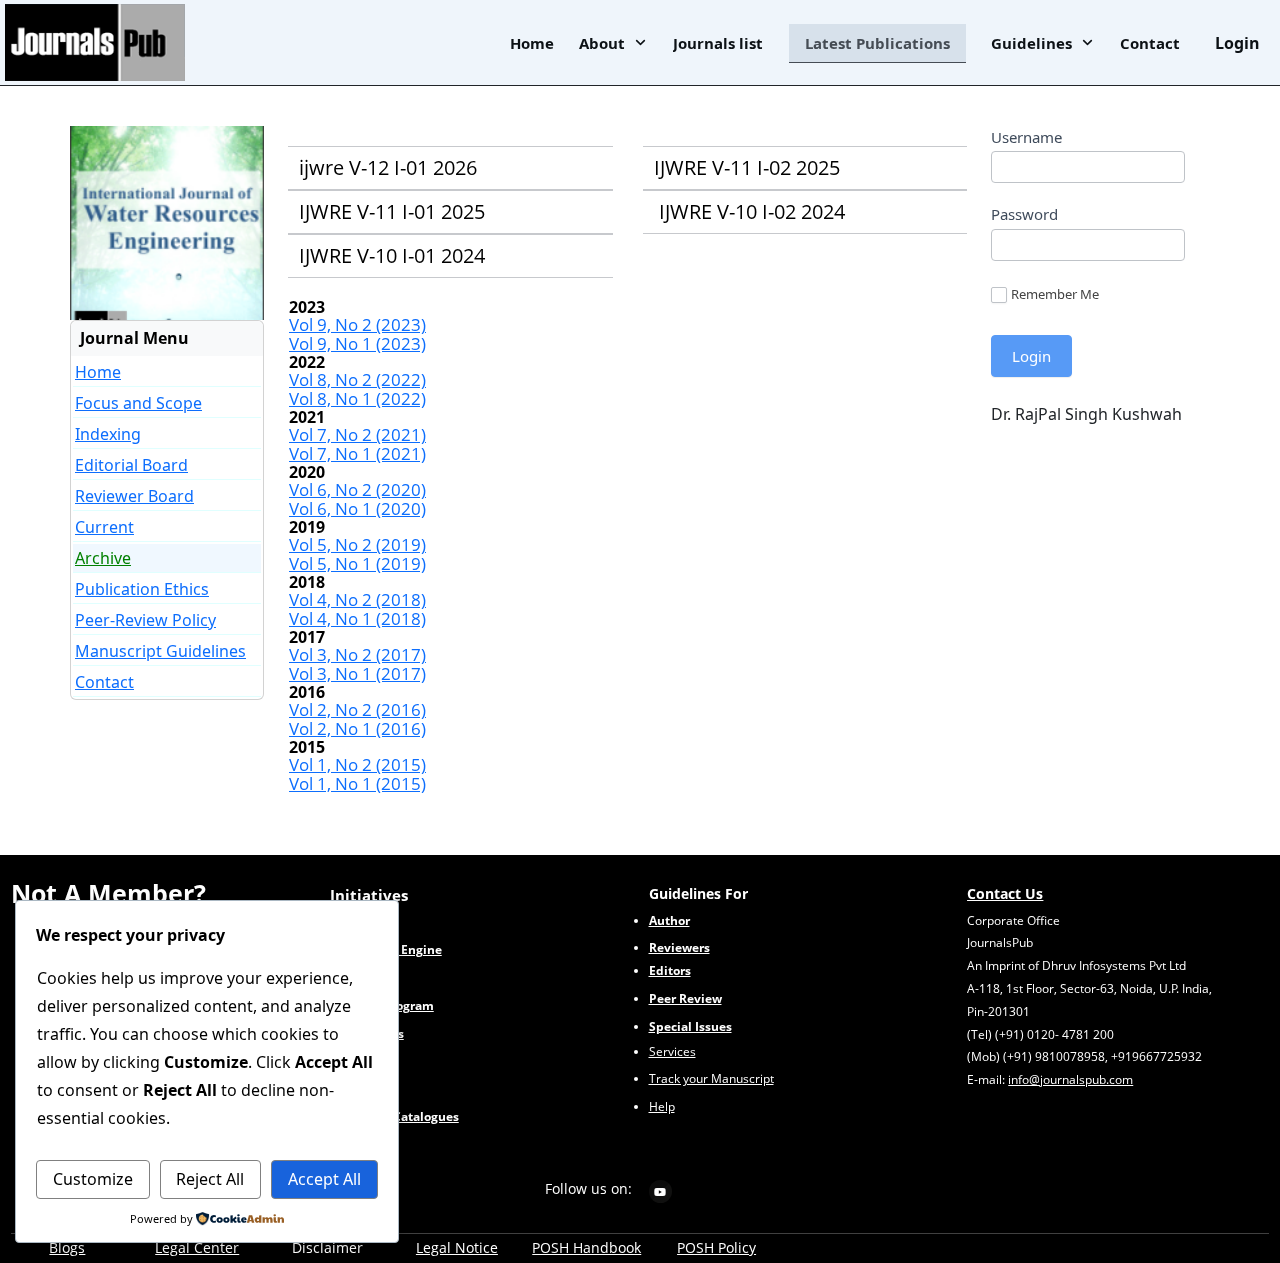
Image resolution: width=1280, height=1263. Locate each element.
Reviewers (679, 947)
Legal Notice (457, 1247)
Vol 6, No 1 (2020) (357, 508)
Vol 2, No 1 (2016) (357, 728)
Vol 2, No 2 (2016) (357, 709)
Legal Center (197, 1247)
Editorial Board (131, 465)
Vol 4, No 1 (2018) (357, 618)
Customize (93, 1179)
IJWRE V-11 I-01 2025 (450, 212)
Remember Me (1055, 294)
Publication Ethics (142, 589)
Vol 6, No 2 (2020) (357, 489)
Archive (103, 558)
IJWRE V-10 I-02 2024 (805, 212)
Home (98, 372)
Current (104, 527)
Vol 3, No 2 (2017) (357, 654)
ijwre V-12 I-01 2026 (450, 168)
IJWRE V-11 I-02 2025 (805, 168)
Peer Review (685, 998)
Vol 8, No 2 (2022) (357, 379)
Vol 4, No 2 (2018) (357, 599)
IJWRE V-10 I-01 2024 (450, 256)
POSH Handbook (586, 1247)
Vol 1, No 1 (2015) (357, 783)
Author (669, 920)
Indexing (108, 434)
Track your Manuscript (711, 1078)
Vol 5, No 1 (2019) (357, 563)
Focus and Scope (138, 403)
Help (662, 1106)
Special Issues (690, 1026)
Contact (104, 682)
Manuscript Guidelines (160, 651)
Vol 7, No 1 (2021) (357, 453)
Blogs (67, 1247)
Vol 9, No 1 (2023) (357, 343)
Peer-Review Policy (145, 620)
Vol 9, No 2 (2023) (357, 324)
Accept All (324, 1179)
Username (1026, 137)
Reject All (210, 1179)
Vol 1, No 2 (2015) (357, 764)
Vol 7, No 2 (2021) (357, 434)
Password (1024, 214)
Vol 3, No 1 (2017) (357, 673)
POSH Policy (716, 1247)
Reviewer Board (134, 496)
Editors (670, 970)
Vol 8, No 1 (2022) (357, 398)
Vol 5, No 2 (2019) (357, 544)
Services (672, 1051)
